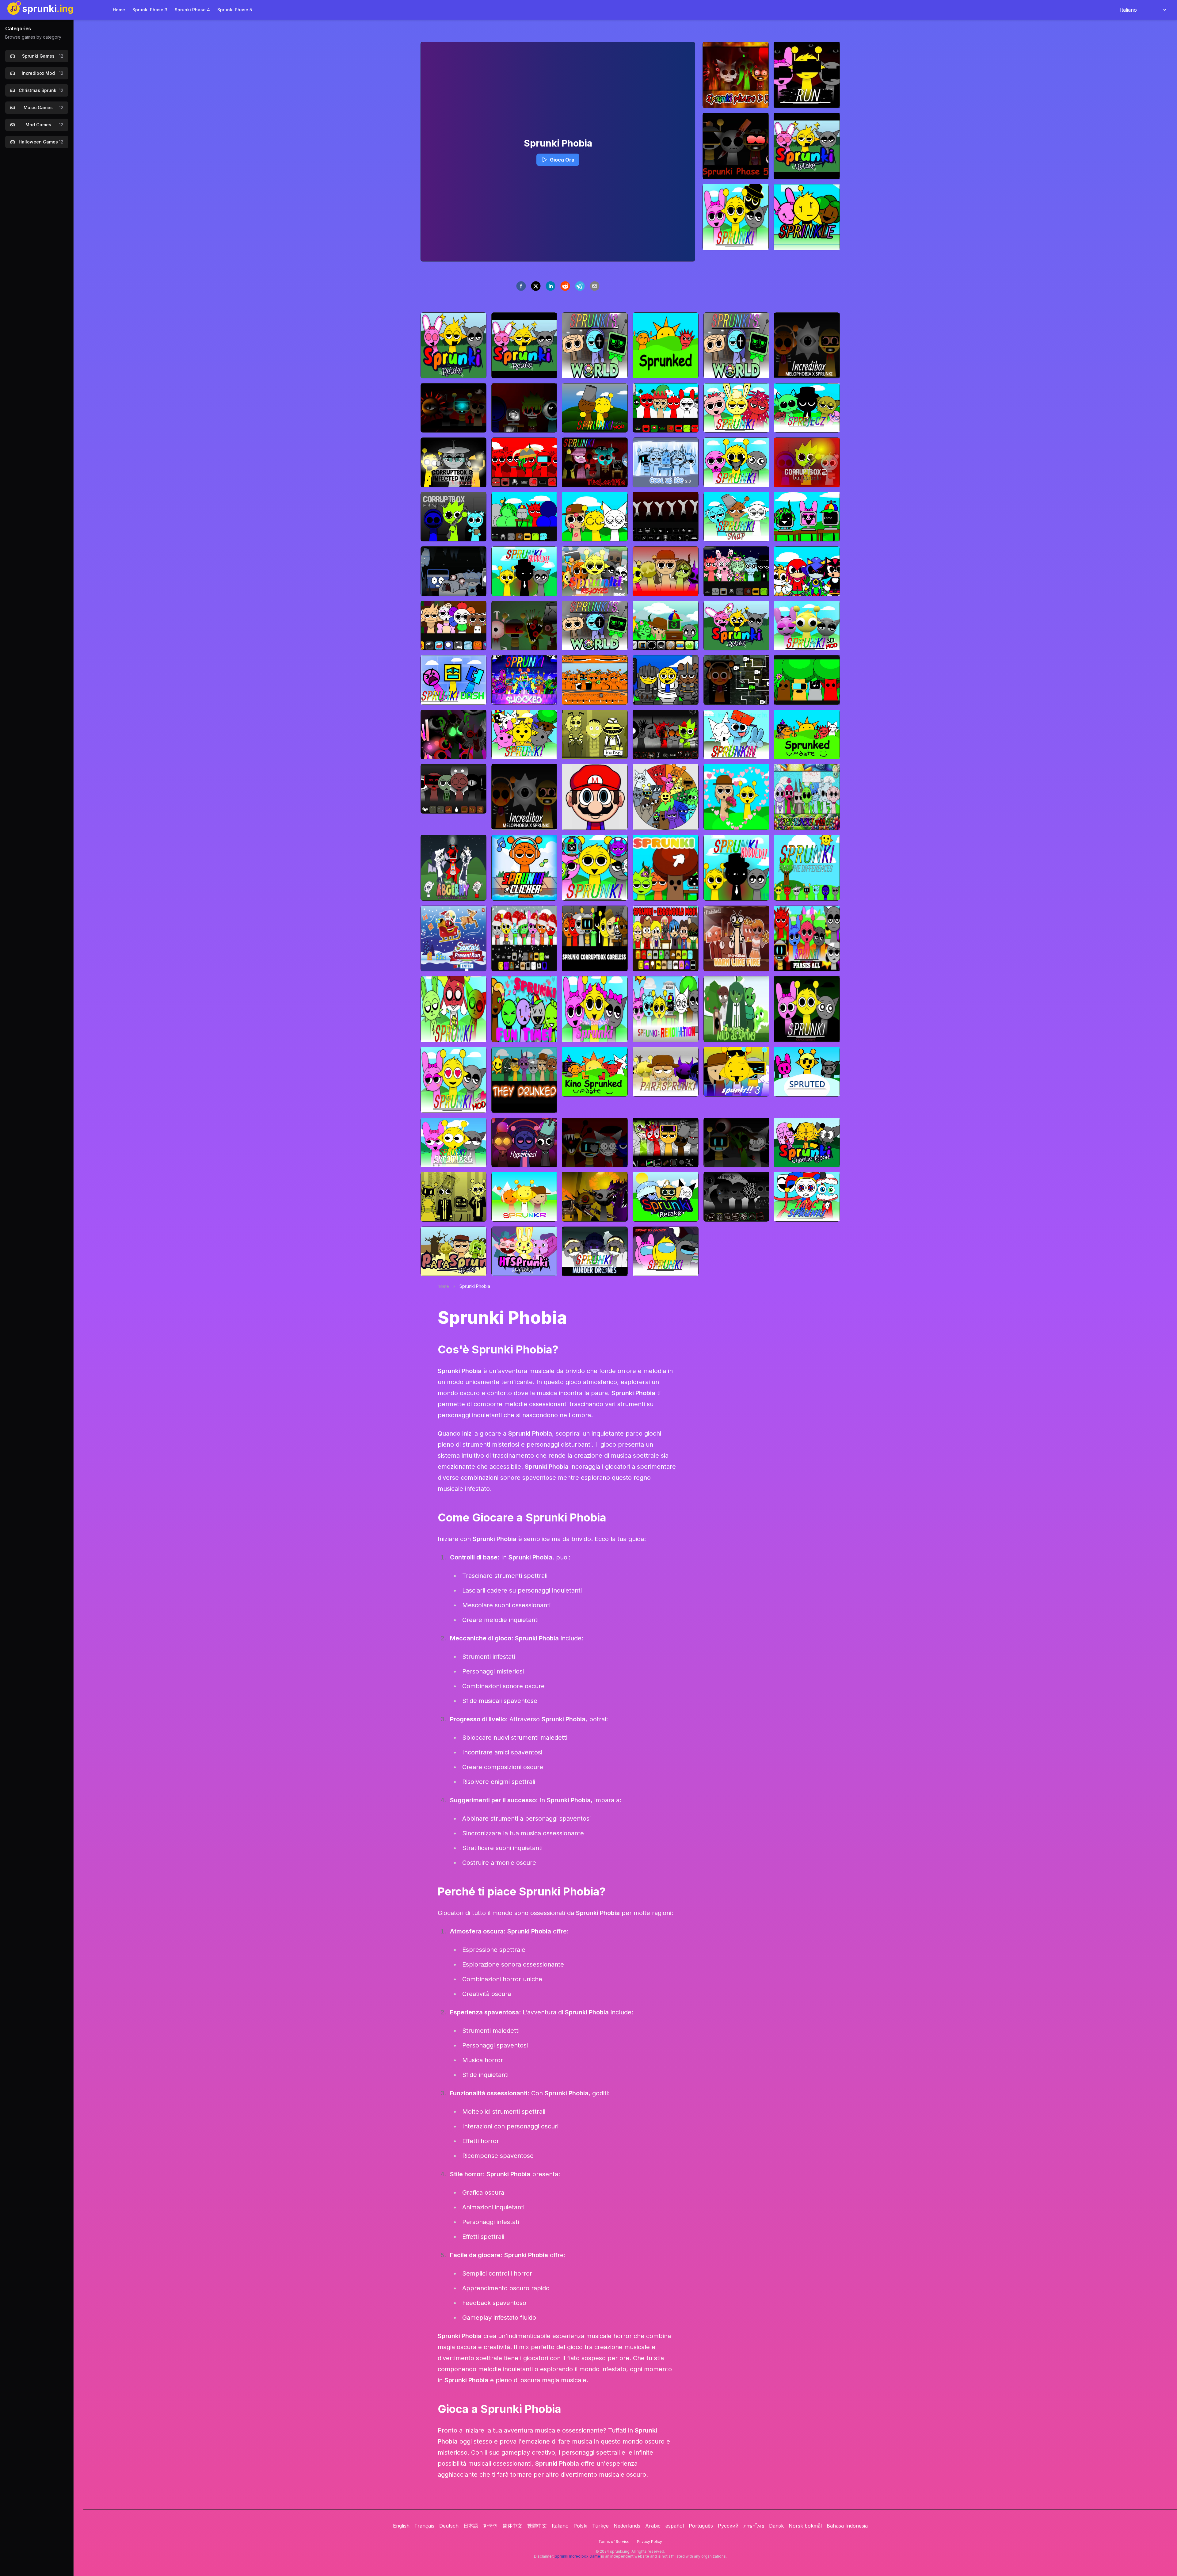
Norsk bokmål (805, 2526)
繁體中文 (537, 2526)
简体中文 (512, 2526)
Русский (728, 2526)
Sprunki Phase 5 (235, 10)
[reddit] (565, 286)
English (401, 2526)
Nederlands (627, 2526)
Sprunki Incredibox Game (577, 2556)
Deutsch (449, 2526)
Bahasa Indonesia (847, 2526)
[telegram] (580, 286)
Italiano (560, 2526)
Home (119, 10)
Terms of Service (614, 2542)
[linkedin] (550, 286)
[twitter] (536, 286)
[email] (595, 286)
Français (424, 2526)
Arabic (653, 2526)
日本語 (471, 2526)
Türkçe (600, 2526)
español (675, 2526)
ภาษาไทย (754, 2526)
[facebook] (521, 286)
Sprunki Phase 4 (192, 10)
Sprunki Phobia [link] (475, 1286)
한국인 (490, 2526)
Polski (580, 2526)
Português (701, 2526)
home (443, 1286)
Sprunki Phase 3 (150, 10)
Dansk (776, 2526)
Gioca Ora (562, 160)
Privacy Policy (649, 2542)
